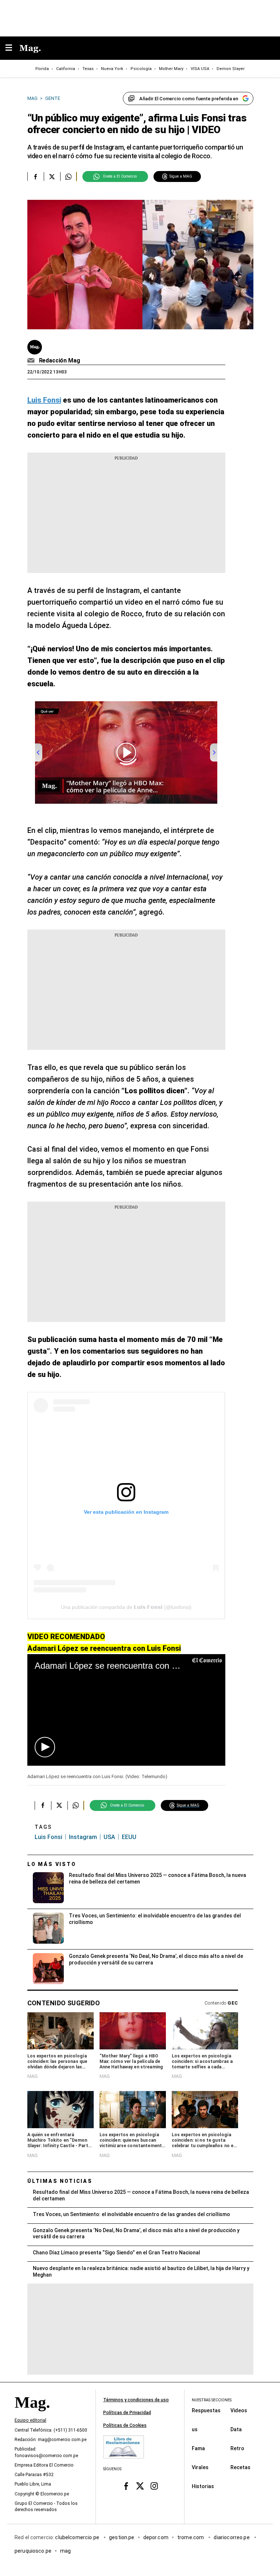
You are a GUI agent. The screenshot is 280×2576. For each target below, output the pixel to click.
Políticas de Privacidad (127, 2413)
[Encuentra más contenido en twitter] (52, 176)
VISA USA (200, 69)
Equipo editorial (30, 2420)
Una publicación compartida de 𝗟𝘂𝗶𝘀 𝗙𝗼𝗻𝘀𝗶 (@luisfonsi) (126, 1607)
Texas (88, 69)
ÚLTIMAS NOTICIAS (60, 2181)
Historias (203, 2486)
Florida (42, 69)
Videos (239, 2410)
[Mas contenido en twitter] (140, 2486)
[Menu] (12, 48)
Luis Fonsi (48, 1837)
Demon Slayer (231, 69)
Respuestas (206, 2410)
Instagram (83, 1837)
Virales (200, 2467)
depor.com (156, 2537)
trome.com (191, 2537)
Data (236, 2429)
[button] (45, 1747)
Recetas (240, 2467)
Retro (237, 2448)
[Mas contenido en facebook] (126, 2486)
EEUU (129, 1837)
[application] (126, 1710)
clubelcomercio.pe (78, 2537)
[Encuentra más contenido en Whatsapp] (68, 176)
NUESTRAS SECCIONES (212, 2400)
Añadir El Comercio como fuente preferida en (189, 99)
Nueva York (112, 69)
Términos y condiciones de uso (136, 2400)
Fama (198, 2448)
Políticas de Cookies (125, 2425)
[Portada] (32, 2415)
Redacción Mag (60, 360)
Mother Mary (171, 69)
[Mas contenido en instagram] (154, 2486)
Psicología (141, 69)
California (66, 69)
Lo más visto (52, 1864)
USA (109, 1837)
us (195, 2429)
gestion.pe (122, 2537)
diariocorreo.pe (232, 2537)
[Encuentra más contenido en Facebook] (36, 176)
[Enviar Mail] (32, 361)
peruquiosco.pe (33, 2551)
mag (65, 2551)
